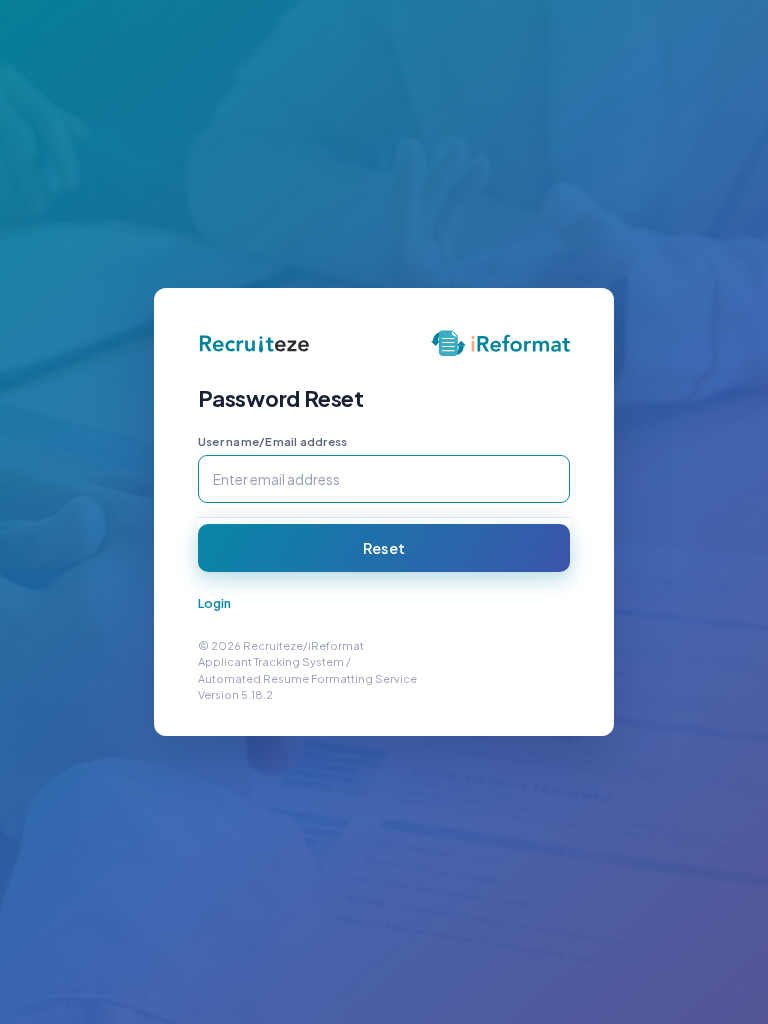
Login (214, 603)
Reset (384, 548)
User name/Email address (272, 441)
